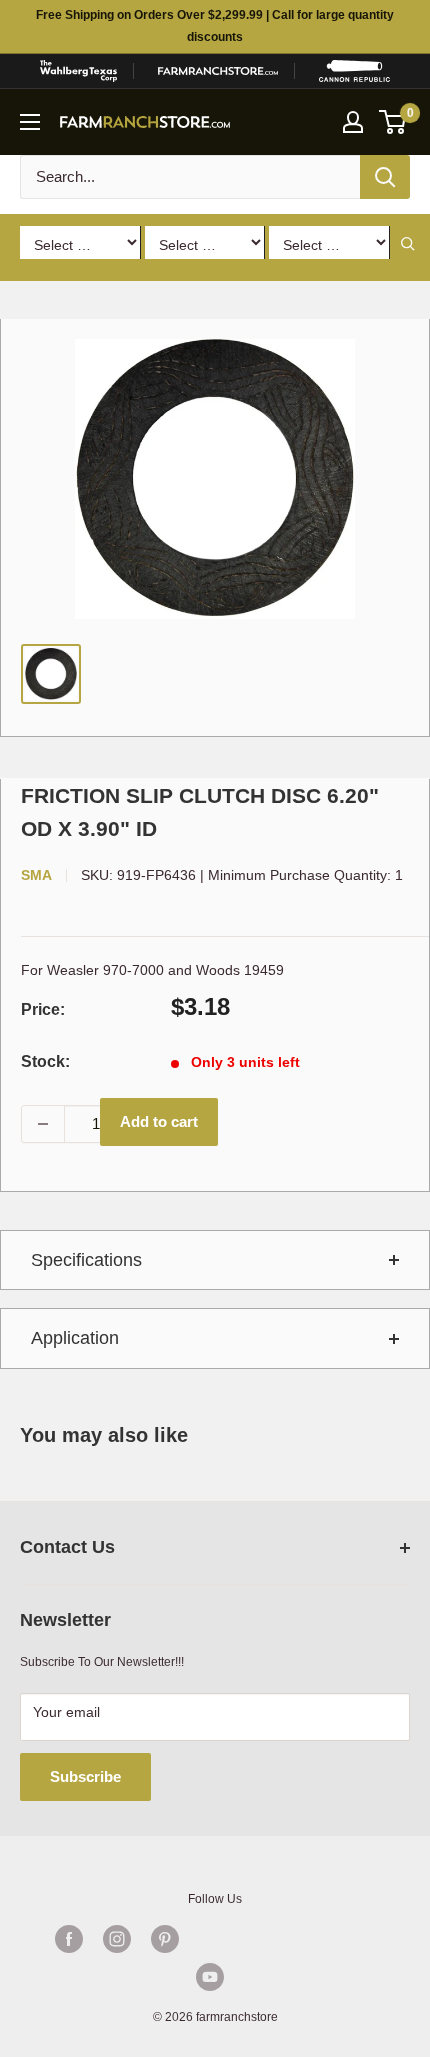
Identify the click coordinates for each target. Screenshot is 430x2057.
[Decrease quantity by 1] (43, 1124)
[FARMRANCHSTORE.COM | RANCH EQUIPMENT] (218, 71)
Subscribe (85, 1776)
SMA (36, 875)
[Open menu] (30, 122)
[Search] (385, 177)
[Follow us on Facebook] (69, 1939)
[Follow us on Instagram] (117, 1939)
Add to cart (159, 1121)
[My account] (353, 122)
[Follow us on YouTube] (210, 1977)
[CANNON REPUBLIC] (354, 71)
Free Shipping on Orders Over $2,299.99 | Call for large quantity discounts (215, 26)
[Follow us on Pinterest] (165, 1939)
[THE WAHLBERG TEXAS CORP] (78, 71)
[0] (393, 122)
